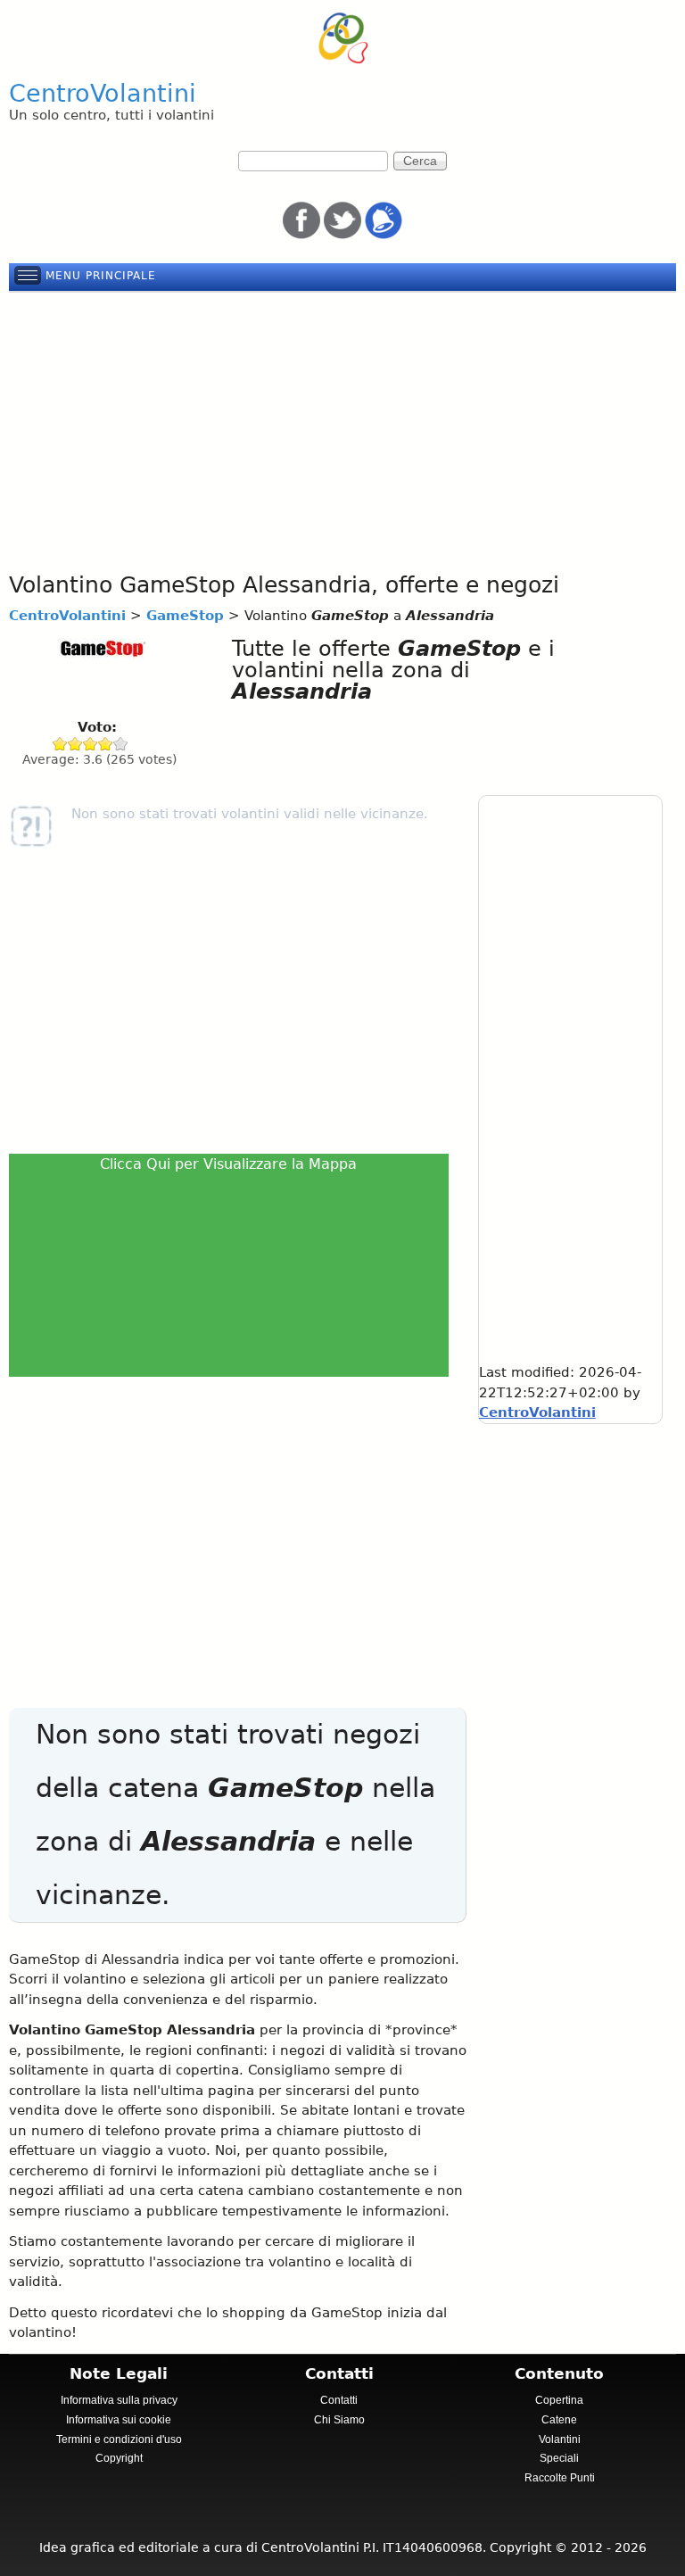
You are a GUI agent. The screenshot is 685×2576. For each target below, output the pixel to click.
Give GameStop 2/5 (75, 744)
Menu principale (101, 276)
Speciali (559, 2458)
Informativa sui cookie (119, 2420)
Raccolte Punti (560, 2478)
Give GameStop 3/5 (91, 744)
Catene (559, 2420)
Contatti (339, 2400)
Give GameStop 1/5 (60, 744)
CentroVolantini (103, 93)
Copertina (559, 2400)
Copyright (119, 2458)
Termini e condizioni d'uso (119, 2439)
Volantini (560, 2439)
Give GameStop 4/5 (106, 744)
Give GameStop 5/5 (121, 744)
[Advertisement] (342, 427)
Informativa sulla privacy (119, 2400)
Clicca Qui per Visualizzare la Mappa (228, 1164)
